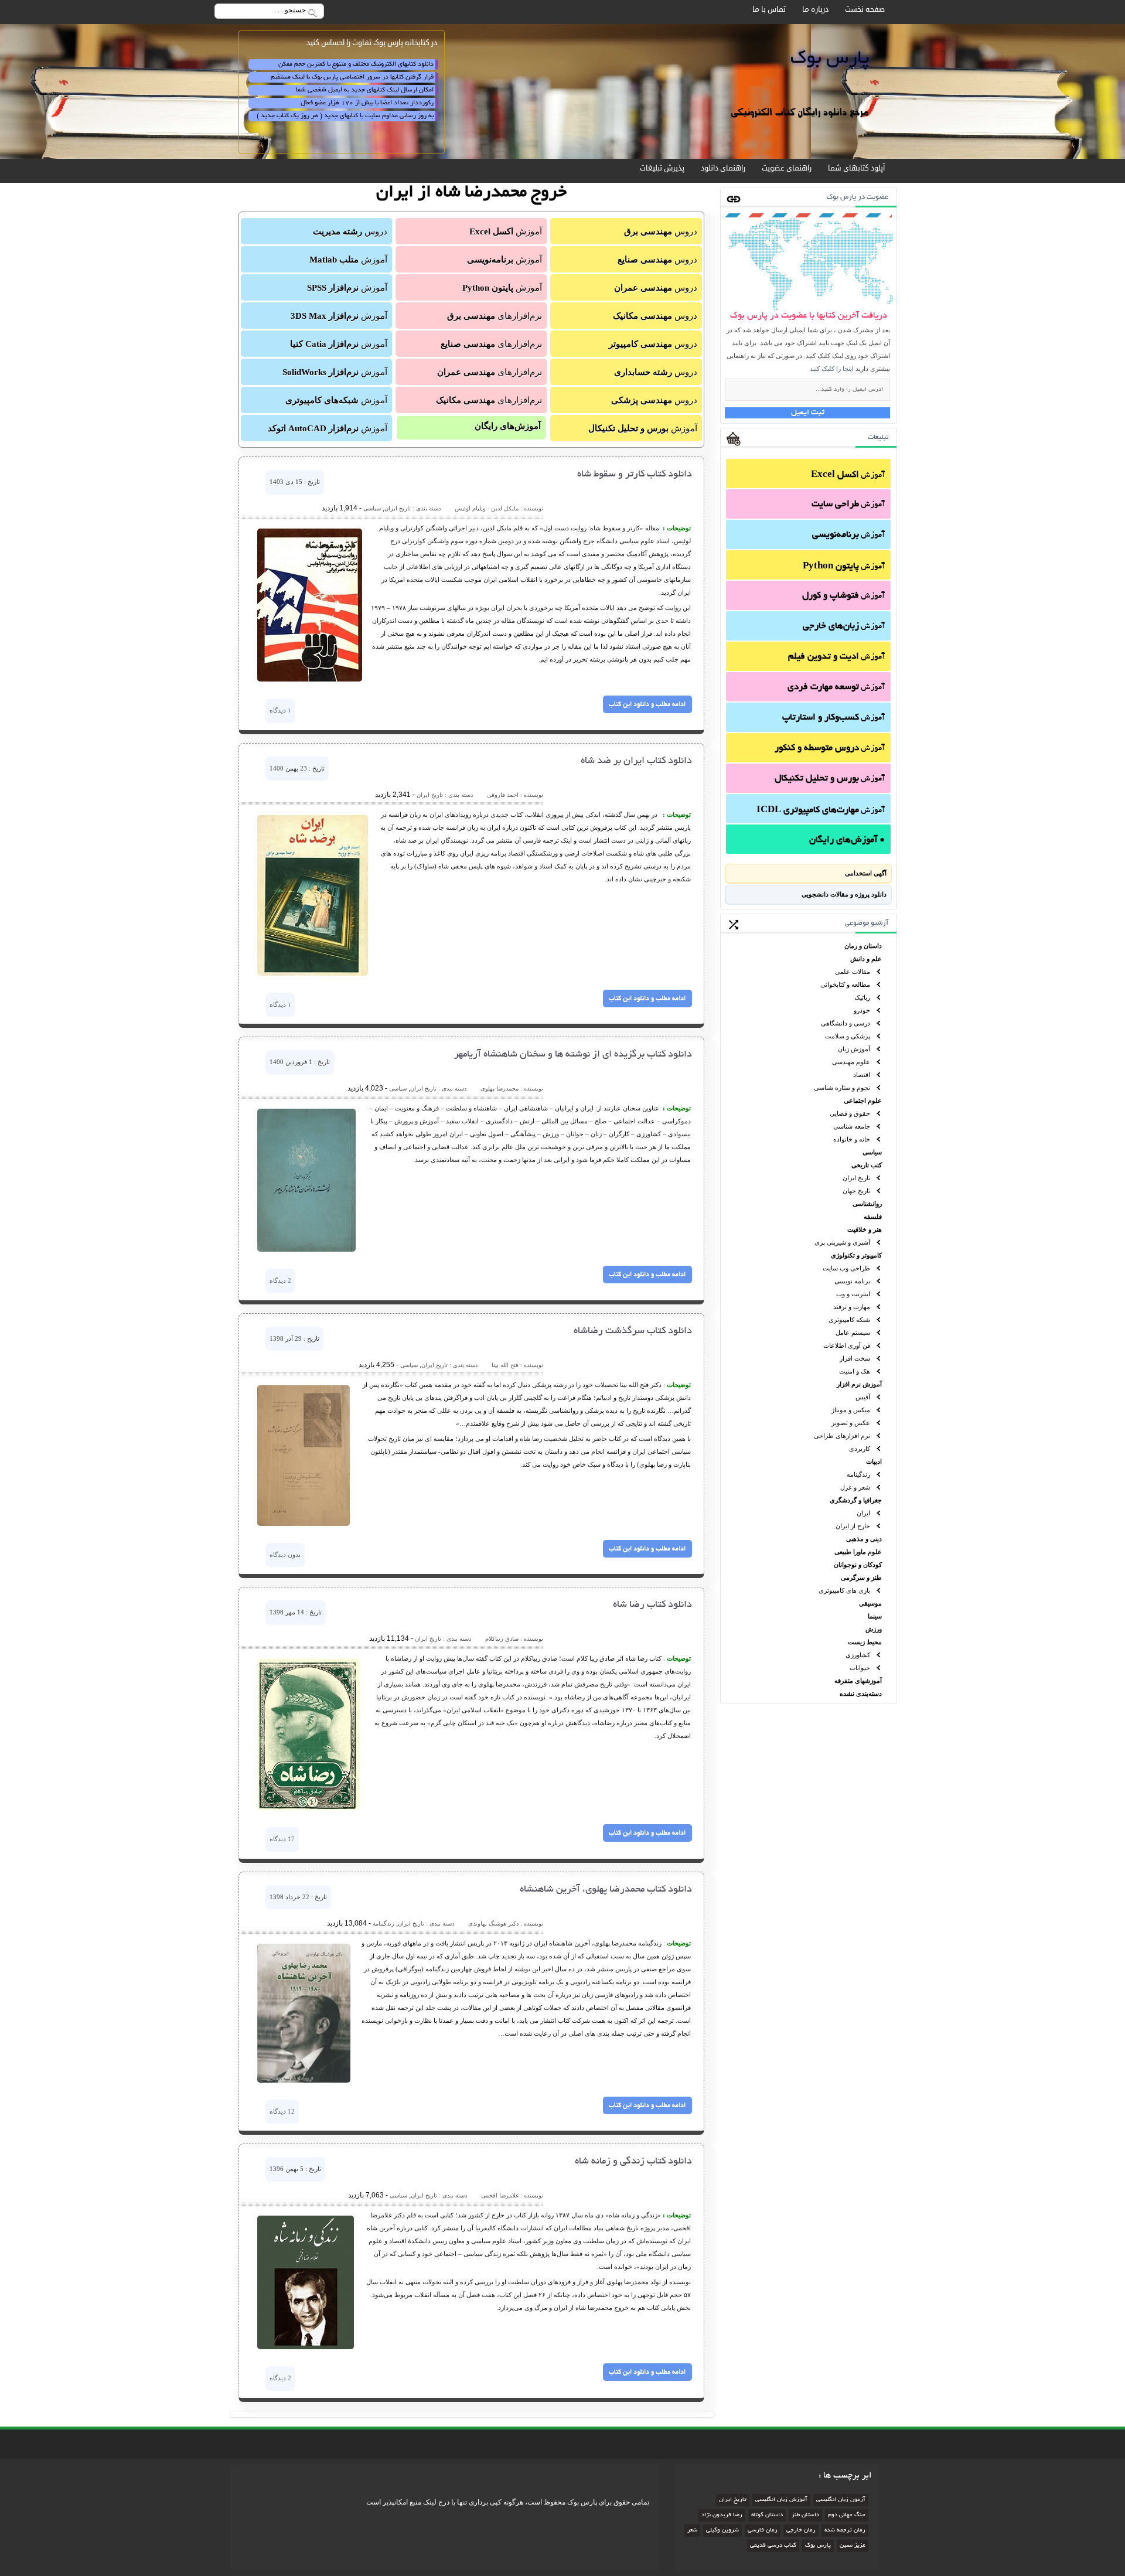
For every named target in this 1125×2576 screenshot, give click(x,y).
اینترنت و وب (853, 1294)
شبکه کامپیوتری (849, 1320)
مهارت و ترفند (852, 1307)
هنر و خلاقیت (865, 1229)
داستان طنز (805, 2515)
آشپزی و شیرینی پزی (842, 1242)
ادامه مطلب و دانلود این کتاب (647, 704)
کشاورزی (858, 1655)
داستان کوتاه (767, 2515)
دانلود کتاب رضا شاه (652, 1605)
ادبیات (874, 1461)
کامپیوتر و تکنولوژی (856, 1255)
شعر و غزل (855, 1487)
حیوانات (860, 1668)
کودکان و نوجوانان (858, 1565)
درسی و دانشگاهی (846, 1023)
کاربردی (860, 1449)
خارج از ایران (853, 1526)
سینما (875, 1616)
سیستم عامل (853, 1333)
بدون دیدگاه (285, 1555)
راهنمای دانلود (723, 168)
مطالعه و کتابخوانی (845, 984)
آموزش (848, 476)
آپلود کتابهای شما (856, 168)
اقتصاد (862, 1075)
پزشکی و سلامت (848, 1036)
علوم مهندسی (851, 1062)
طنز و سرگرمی (861, 1577)
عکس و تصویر (851, 1423)
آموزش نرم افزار (859, 1384)
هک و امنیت (855, 1371)
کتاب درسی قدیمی (773, 2546)
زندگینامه (858, 1474)
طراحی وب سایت (846, 1268)
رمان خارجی (801, 2531)
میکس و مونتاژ (851, 1410)
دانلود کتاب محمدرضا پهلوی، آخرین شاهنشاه (606, 1890)
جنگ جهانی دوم (847, 2515)
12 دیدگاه (282, 2111)
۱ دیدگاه (280, 710)
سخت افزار (855, 1358)
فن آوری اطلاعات (847, 1345)
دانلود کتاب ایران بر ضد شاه (636, 761)
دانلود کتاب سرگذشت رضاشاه (633, 1331)
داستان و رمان (863, 946)
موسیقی (870, 1603)
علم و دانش (866, 959)
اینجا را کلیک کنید (832, 369)
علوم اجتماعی (863, 1100)
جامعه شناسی (852, 1126)
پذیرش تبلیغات (662, 168)
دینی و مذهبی (864, 1539)
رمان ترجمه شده (845, 2531)
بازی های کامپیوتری (844, 1590)
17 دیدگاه (282, 1839)
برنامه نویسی (852, 1281)
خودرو (862, 1010)
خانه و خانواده (852, 1139)
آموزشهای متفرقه (858, 1681)
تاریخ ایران (856, 1178)
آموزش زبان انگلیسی (781, 2500)
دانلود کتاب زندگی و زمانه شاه (633, 2162)
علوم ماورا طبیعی (858, 1552)
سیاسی (872, 1152)
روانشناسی (867, 1204)
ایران (863, 1513)
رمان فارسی (763, 2531)
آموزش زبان (854, 1049)
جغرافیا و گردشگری (856, 1500)
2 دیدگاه (280, 1280)
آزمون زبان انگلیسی (841, 2500)
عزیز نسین (853, 2546)
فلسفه (873, 1217)
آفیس (863, 1397)
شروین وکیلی (722, 2531)
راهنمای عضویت (787, 168)
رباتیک (862, 997)
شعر (692, 2531)
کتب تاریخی (867, 1165)
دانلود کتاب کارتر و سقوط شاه (635, 475)
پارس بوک (818, 2546)
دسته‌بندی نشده (861, 1694)
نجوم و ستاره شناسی (842, 1088)
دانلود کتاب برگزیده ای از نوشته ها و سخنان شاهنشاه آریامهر (573, 1055)
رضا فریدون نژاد (722, 2515)
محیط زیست (865, 1642)
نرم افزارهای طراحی (842, 1436)
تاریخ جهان (856, 1191)
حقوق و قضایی (850, 1113)
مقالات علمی (853, 972)
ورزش (874, 1629)
